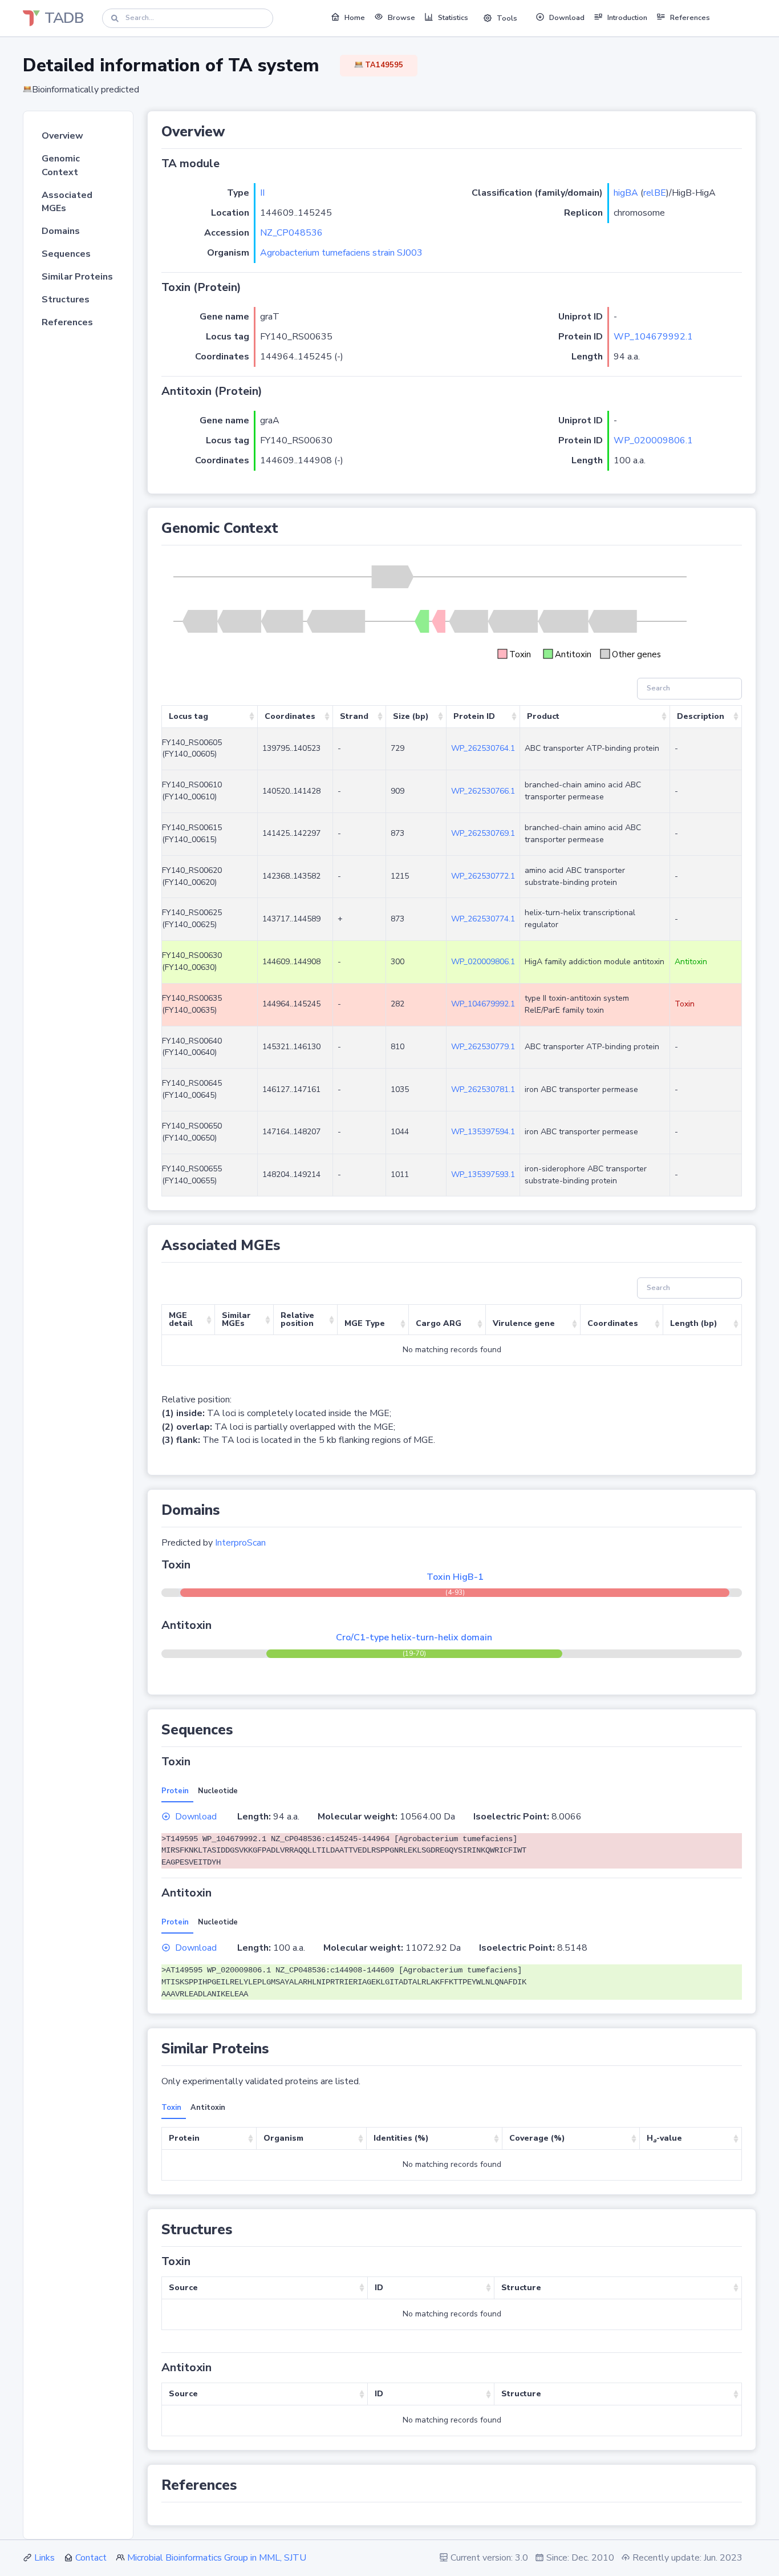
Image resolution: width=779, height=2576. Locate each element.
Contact (91, 2558)
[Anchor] (232, 132)
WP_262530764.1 (483, 748)
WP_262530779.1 (483, 1047)
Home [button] (355, 18)
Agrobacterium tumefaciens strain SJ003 (341, 253)
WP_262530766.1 (483, 791)
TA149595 (383, 65)
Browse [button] (401, 18)
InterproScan (240, 1543)
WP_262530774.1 (483, 919)
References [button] (690, 18)
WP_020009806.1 (653, 440)
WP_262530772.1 (483, 876)
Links (44, 2558)
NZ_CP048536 (291, 233)
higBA (626, 193)
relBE (655, 193)
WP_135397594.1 (483, 1132)
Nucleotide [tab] (218, 1791)
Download (196, 1817)
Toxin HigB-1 (455, 1577)
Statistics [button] (453, 18)
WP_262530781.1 (483, 1089)
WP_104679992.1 (653, 337)
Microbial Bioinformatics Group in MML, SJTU (217, 2558)
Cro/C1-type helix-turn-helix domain (414, 1637)
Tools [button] (507, 18)
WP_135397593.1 (483, 1174)
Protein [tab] (175, 1791)
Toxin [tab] (171, 2108)
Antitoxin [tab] (208, 2108)
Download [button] (567, 18)
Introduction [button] (627, 18)
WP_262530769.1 (483, 833)
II (262, 193)
